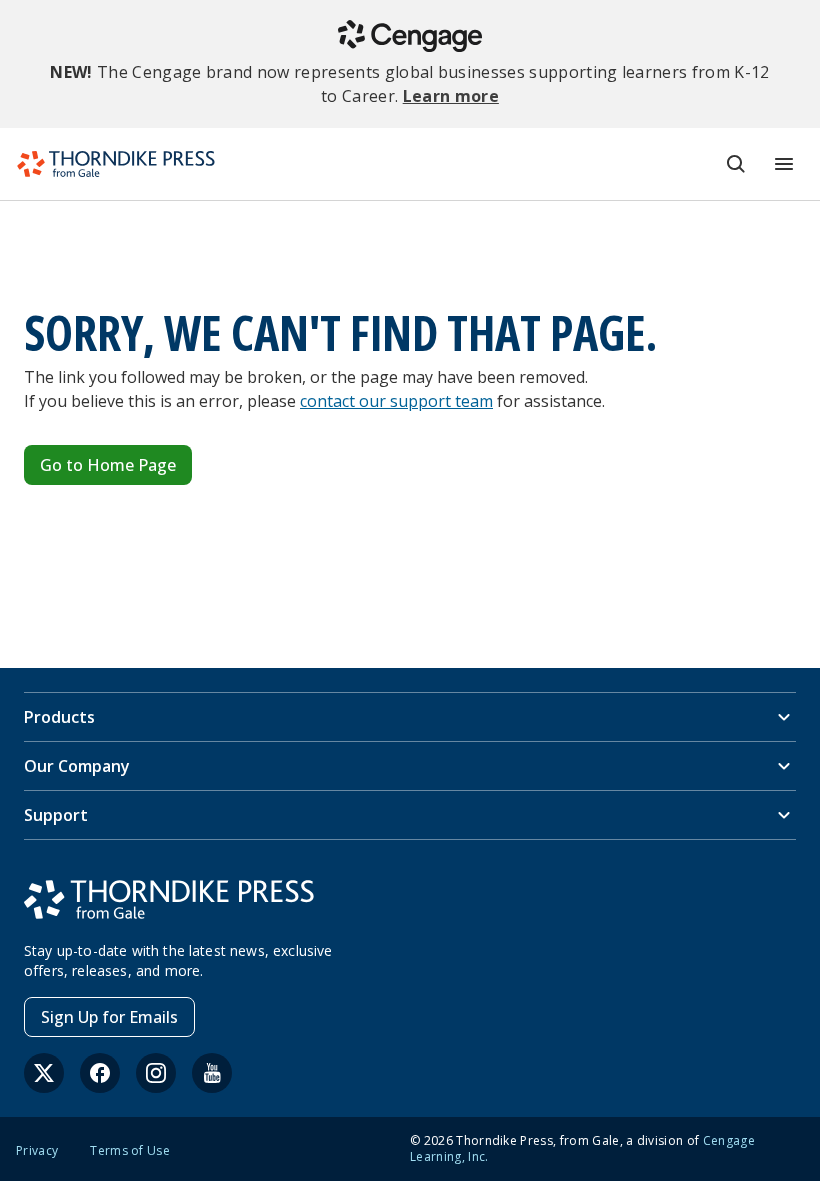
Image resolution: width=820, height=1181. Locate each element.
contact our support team (396, 401)
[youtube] (212, 1073)
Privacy (37, 1151)
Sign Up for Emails (109, 1017)
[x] (44, 1073)
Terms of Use (130, 1151)
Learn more (451, 96)
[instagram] (156, 1073)
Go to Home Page (108, 465)
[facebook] (100, 1073)
